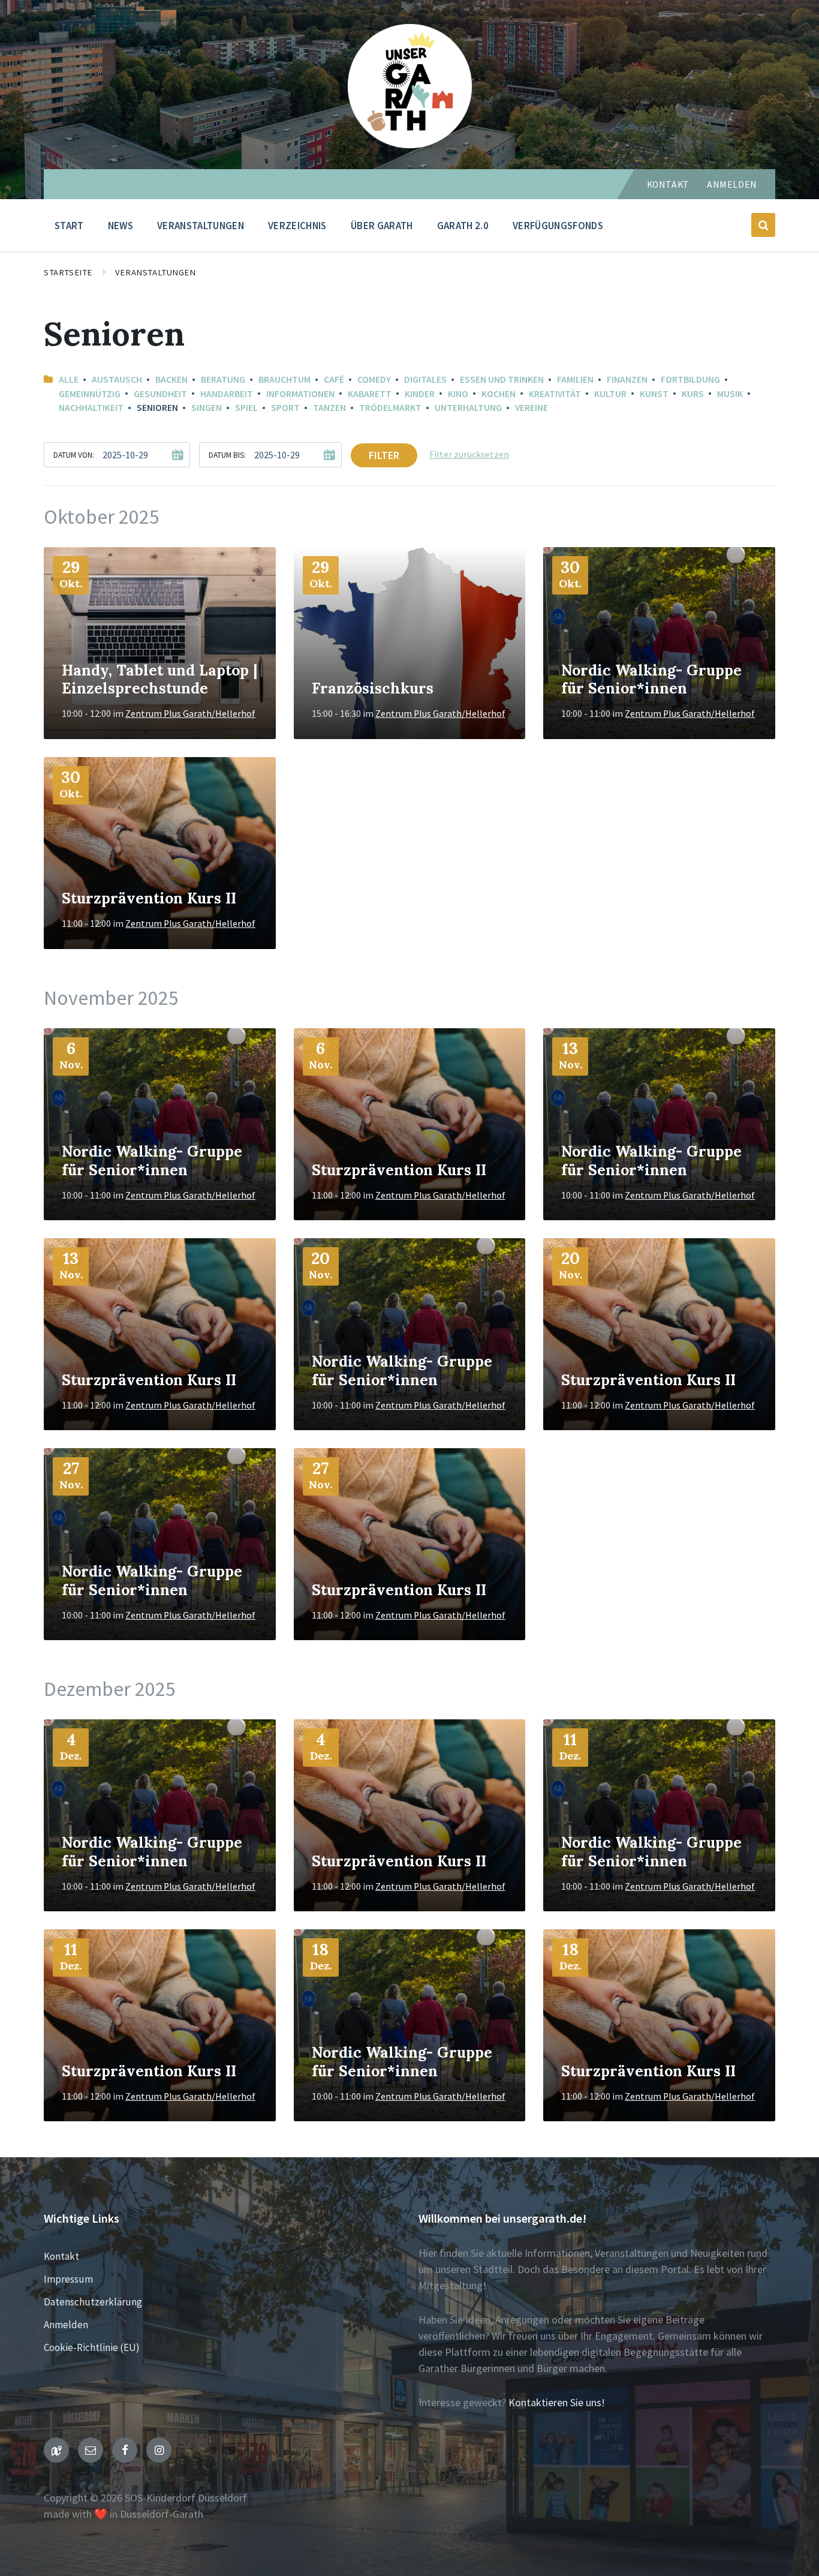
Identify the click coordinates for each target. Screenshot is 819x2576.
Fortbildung (690, 379)
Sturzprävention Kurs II (149, 898)
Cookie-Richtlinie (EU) (92, 2347)
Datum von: (74, 455)
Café (334, 379)
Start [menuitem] (69, 226)
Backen (171, 379)
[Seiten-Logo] (410, 144)
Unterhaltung (468, 408)
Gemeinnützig (90, 394)
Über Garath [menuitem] (382, 226)
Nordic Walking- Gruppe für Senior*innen (651, 679)
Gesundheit (160, 394)
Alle (69, 379)
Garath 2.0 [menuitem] (463, 226)
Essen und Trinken (502, 379)
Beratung (223, 379)
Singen (207, 408)
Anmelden (732, 184)
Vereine (532, 408)
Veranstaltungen (156, 272)
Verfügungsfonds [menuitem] (558, 226)
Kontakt (668, 184)
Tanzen (329, 408)
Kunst (654, 394)
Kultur (610, 394)
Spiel (246, 408)
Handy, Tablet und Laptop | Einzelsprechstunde (159, 679)
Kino (458, 394)
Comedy (374, 379)
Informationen (300, 394)
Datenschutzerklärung (93, 2302)
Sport (285, 408)
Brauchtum (284, 379)
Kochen (499, 394)
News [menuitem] (121, 226)
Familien (575, 379)
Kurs (693, 394)
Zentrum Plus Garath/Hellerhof (190, 714)
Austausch (117, 379)
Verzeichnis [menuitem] (297, 226)
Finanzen (627, 379)
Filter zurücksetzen (469, 454)
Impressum (68, 2279)
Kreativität (555, 394)
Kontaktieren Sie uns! (557, 2402)
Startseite (68, 272)
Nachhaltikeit (91, 408)
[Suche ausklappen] (763, 225)
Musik (730, 394)
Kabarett (370, 394)
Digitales (425, 379)
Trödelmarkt (390, 408)
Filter (384, 455)
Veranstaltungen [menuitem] (201, 226)
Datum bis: (227, 455)
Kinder (420, 394)
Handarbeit (227, 394)
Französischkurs (373, 688)
